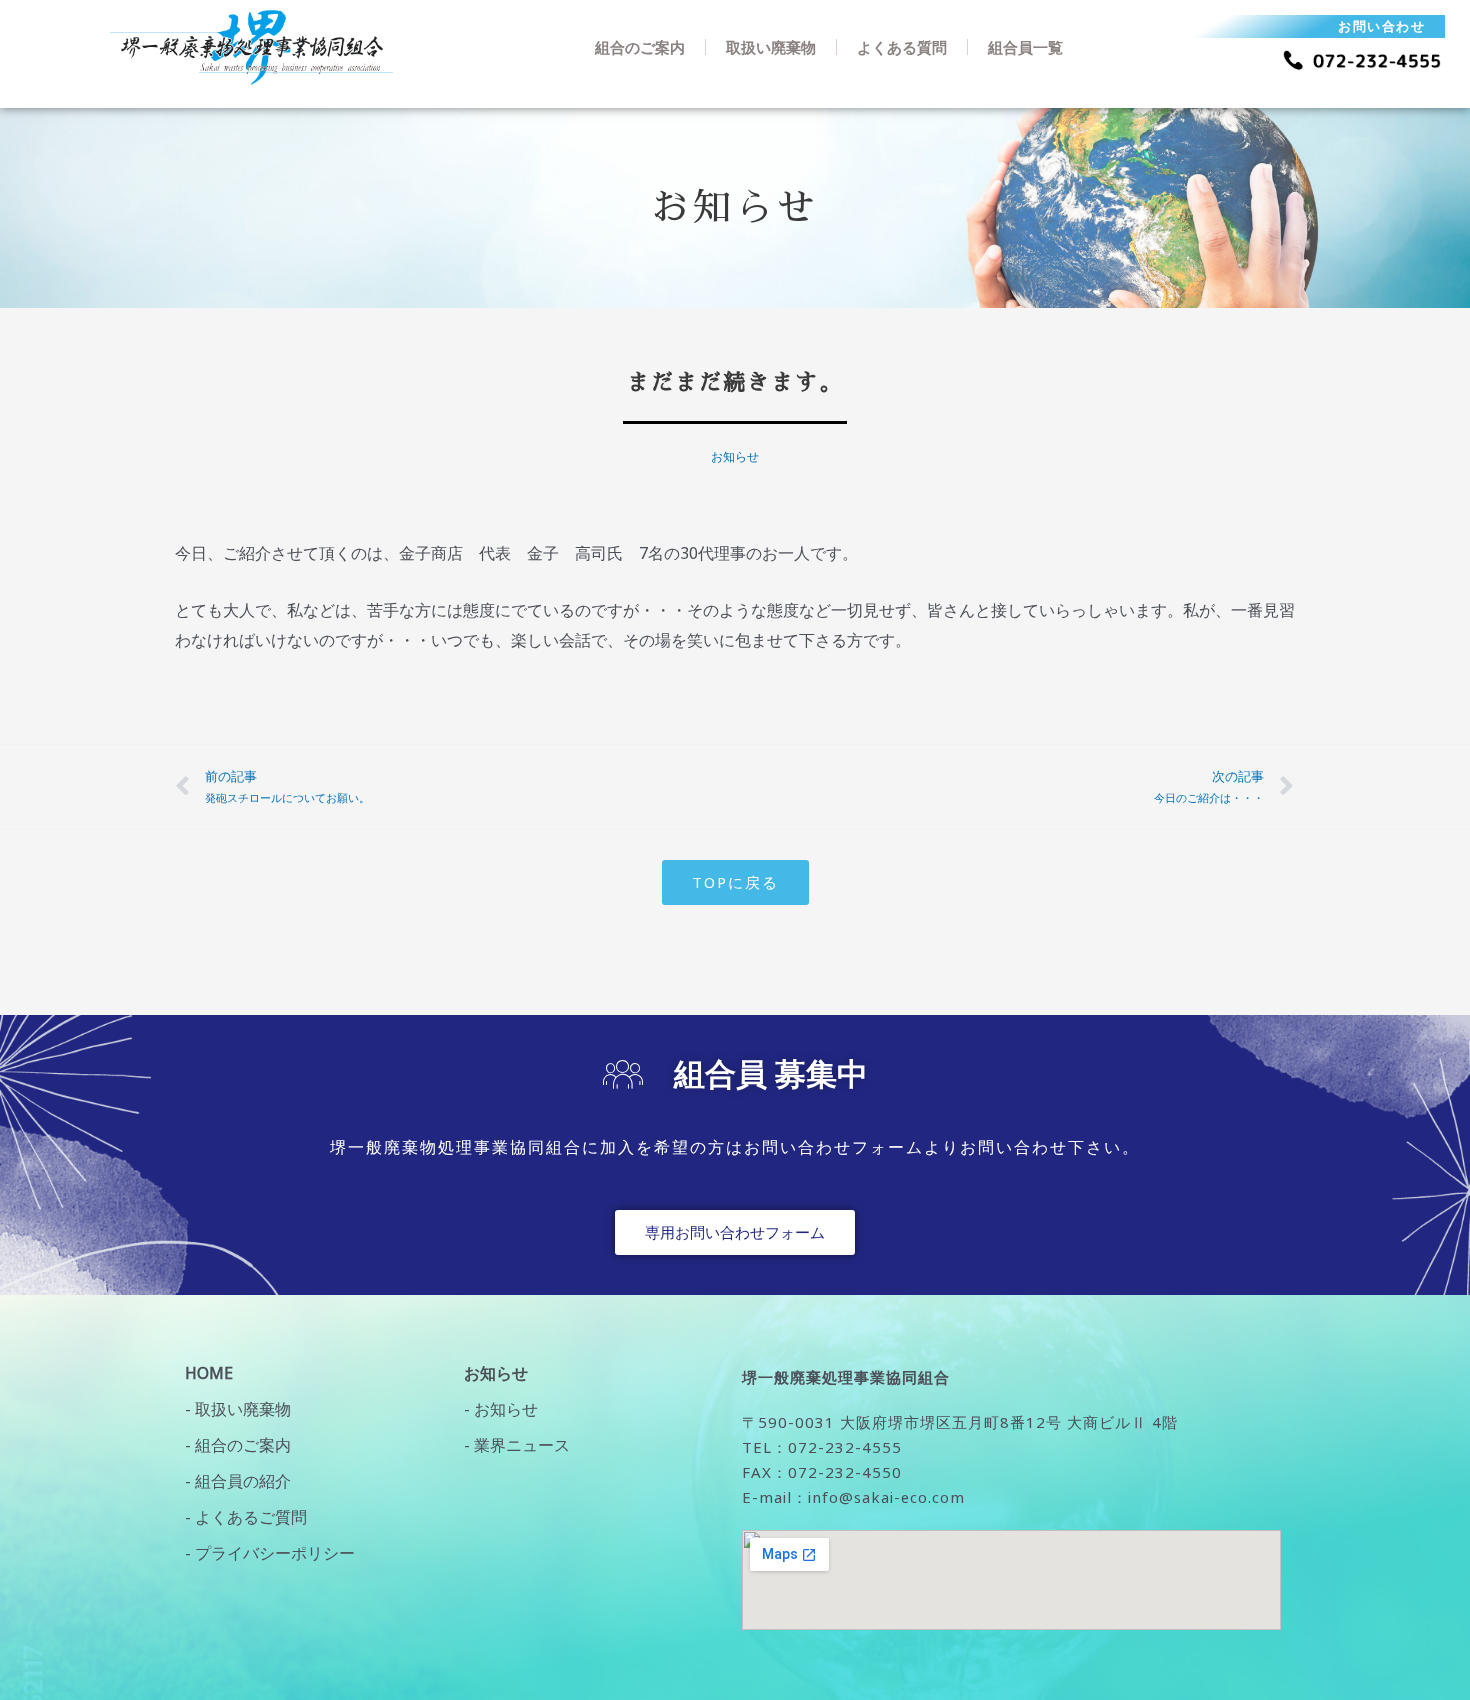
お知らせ (735, 456)
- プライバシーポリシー (270, 1553)
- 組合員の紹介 (238, 1481)
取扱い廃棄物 (771, 47)
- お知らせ (501, 1409)
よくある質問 (902, 47)
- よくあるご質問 (246, 1517)
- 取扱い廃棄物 (238, 1409)
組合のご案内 (640, 47)
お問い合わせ (1381, 26)
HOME (209, 1373)
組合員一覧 (1025, 47)
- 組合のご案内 (238, 1445)
